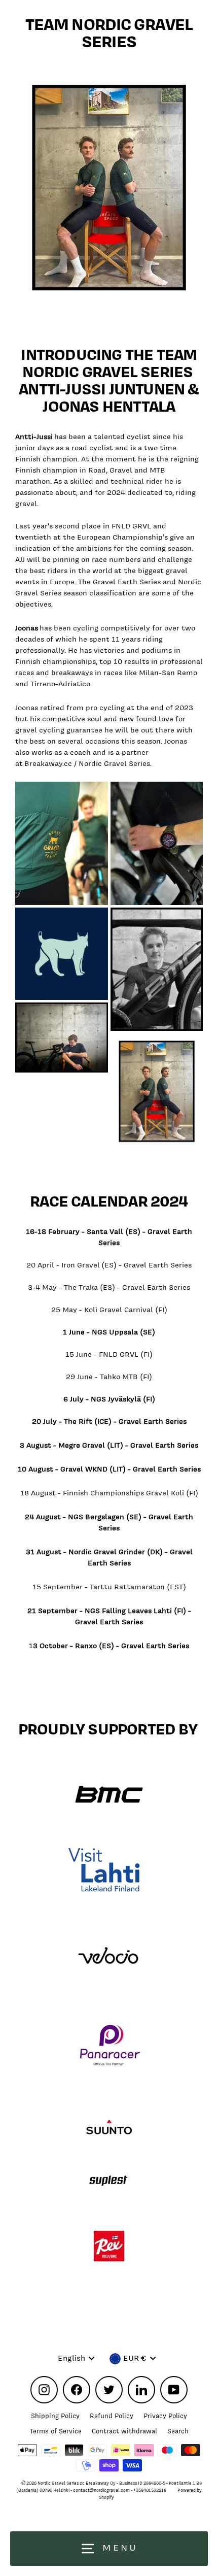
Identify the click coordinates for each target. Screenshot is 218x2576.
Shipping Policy (55, 2416)
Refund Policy (112, 2416)
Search (178, 2431)
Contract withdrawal (124, 2431)
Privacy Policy (165, 2416)
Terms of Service (56, 2431)
